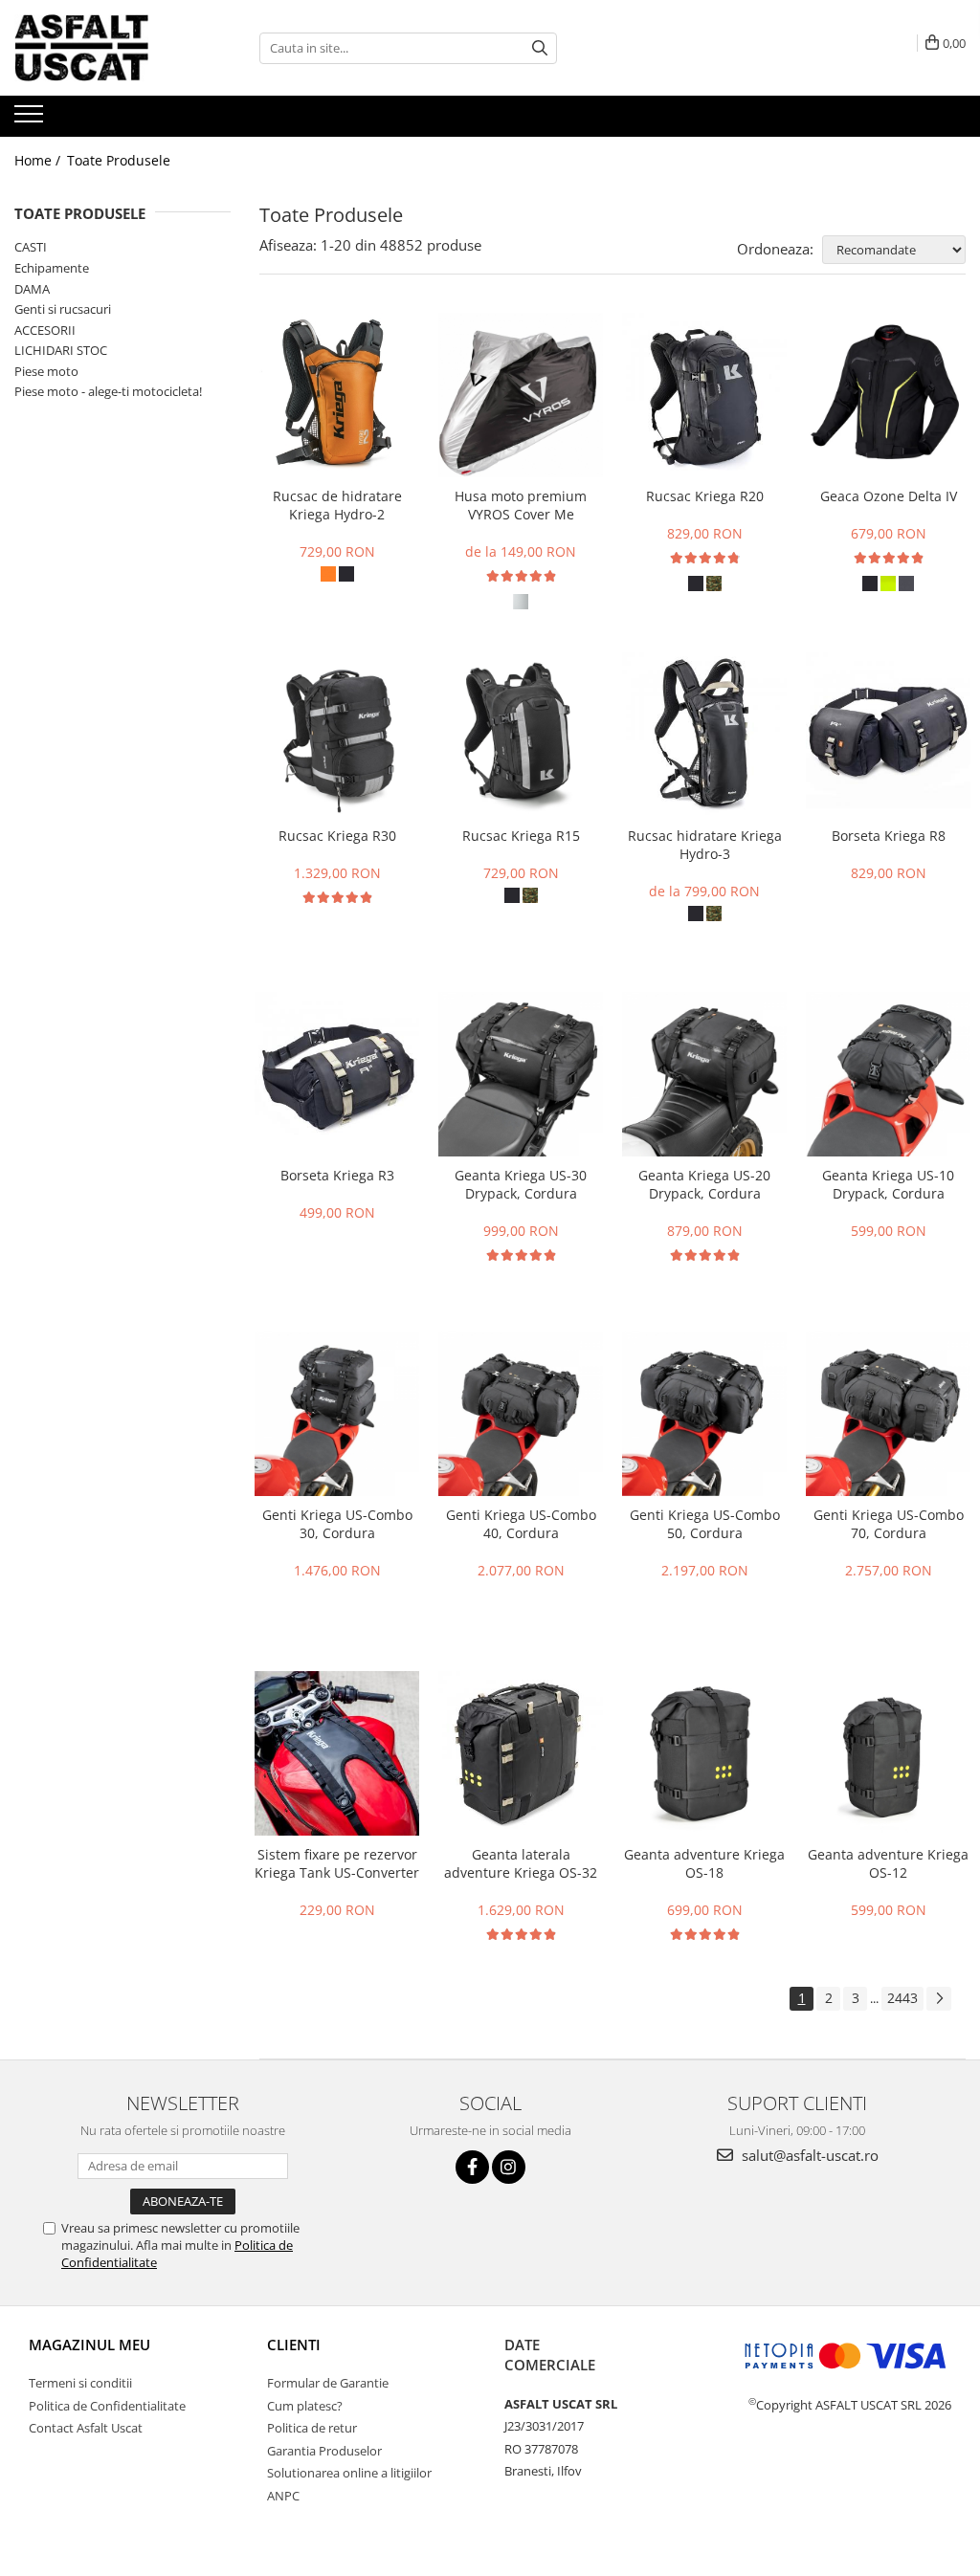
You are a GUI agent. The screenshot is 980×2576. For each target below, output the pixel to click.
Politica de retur (312, 2428)
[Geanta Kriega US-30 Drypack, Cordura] (521, 1074)
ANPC (283, 2496)
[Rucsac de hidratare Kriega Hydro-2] (337, 395)
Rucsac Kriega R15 (521, 836)
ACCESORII (45, 330)
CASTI (31, 247)
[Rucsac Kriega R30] (337, 735)
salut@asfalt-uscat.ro (808, 2155)
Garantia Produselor (324, 2451)
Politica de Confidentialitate (107, 2406)
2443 (902, 1998)
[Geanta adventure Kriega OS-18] (704, 1753)
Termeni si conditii (80, 2383)
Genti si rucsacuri (63, 309)
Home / (39, 160)
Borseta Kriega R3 (337, 1175)
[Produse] (31, 120)
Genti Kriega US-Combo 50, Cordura (705, 1524)
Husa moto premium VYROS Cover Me (521, 505)
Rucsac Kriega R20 (705, 496)
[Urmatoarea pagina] (939, 1999)
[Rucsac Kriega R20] (704, 395)
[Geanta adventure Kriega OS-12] (888, 1753)
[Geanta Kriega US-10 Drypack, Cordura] (888, 1074)
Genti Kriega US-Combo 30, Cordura (337, 1524)
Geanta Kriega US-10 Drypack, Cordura (888, 1184)
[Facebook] (472, 2167)
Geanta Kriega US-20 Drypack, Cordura (704, 1184)
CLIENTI (294, 2345)
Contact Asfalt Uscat (86, 2428)
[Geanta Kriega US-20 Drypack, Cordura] (704, 1074)
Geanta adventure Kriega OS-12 (888, 1863)
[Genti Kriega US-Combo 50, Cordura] (704, 1414)
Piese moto (46, 371)
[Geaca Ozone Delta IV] (888, 395)
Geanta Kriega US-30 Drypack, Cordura (521, 1184)
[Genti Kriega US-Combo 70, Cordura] (888, 1414)
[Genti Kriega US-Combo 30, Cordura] (337, 1414)
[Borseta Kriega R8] (888, 735)
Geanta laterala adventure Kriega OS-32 (521, 1863)
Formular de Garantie (328, 2383)
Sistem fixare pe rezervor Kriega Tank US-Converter (337, 1863)
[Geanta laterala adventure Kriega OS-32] (521, 1753)
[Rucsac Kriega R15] (521, 735)
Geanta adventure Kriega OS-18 (704, 1863)
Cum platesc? (305, 2406)
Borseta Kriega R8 (889, 836)
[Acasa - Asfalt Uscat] (110, 48)
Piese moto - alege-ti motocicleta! (108, 391)
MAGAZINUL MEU (89, 2345)
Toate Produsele (119, 160)
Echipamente (52, 268)
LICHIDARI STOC (61, 350)
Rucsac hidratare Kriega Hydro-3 (705, 845)
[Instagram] (509, 2167)
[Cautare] (540, 48)
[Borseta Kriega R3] (337, 1074)
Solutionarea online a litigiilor (349, 2473)
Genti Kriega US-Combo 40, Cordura (521, 1524)
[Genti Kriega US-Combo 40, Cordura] (521, 1414)
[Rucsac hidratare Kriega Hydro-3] (704, 735)
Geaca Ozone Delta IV (889, 496)
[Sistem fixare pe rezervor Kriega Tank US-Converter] (337, 1753)
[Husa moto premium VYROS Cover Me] (521, 395)
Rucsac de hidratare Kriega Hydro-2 (337, 505)
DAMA (32, 289)
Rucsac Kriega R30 (337, 836)
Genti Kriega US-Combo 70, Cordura (889, 1524)
